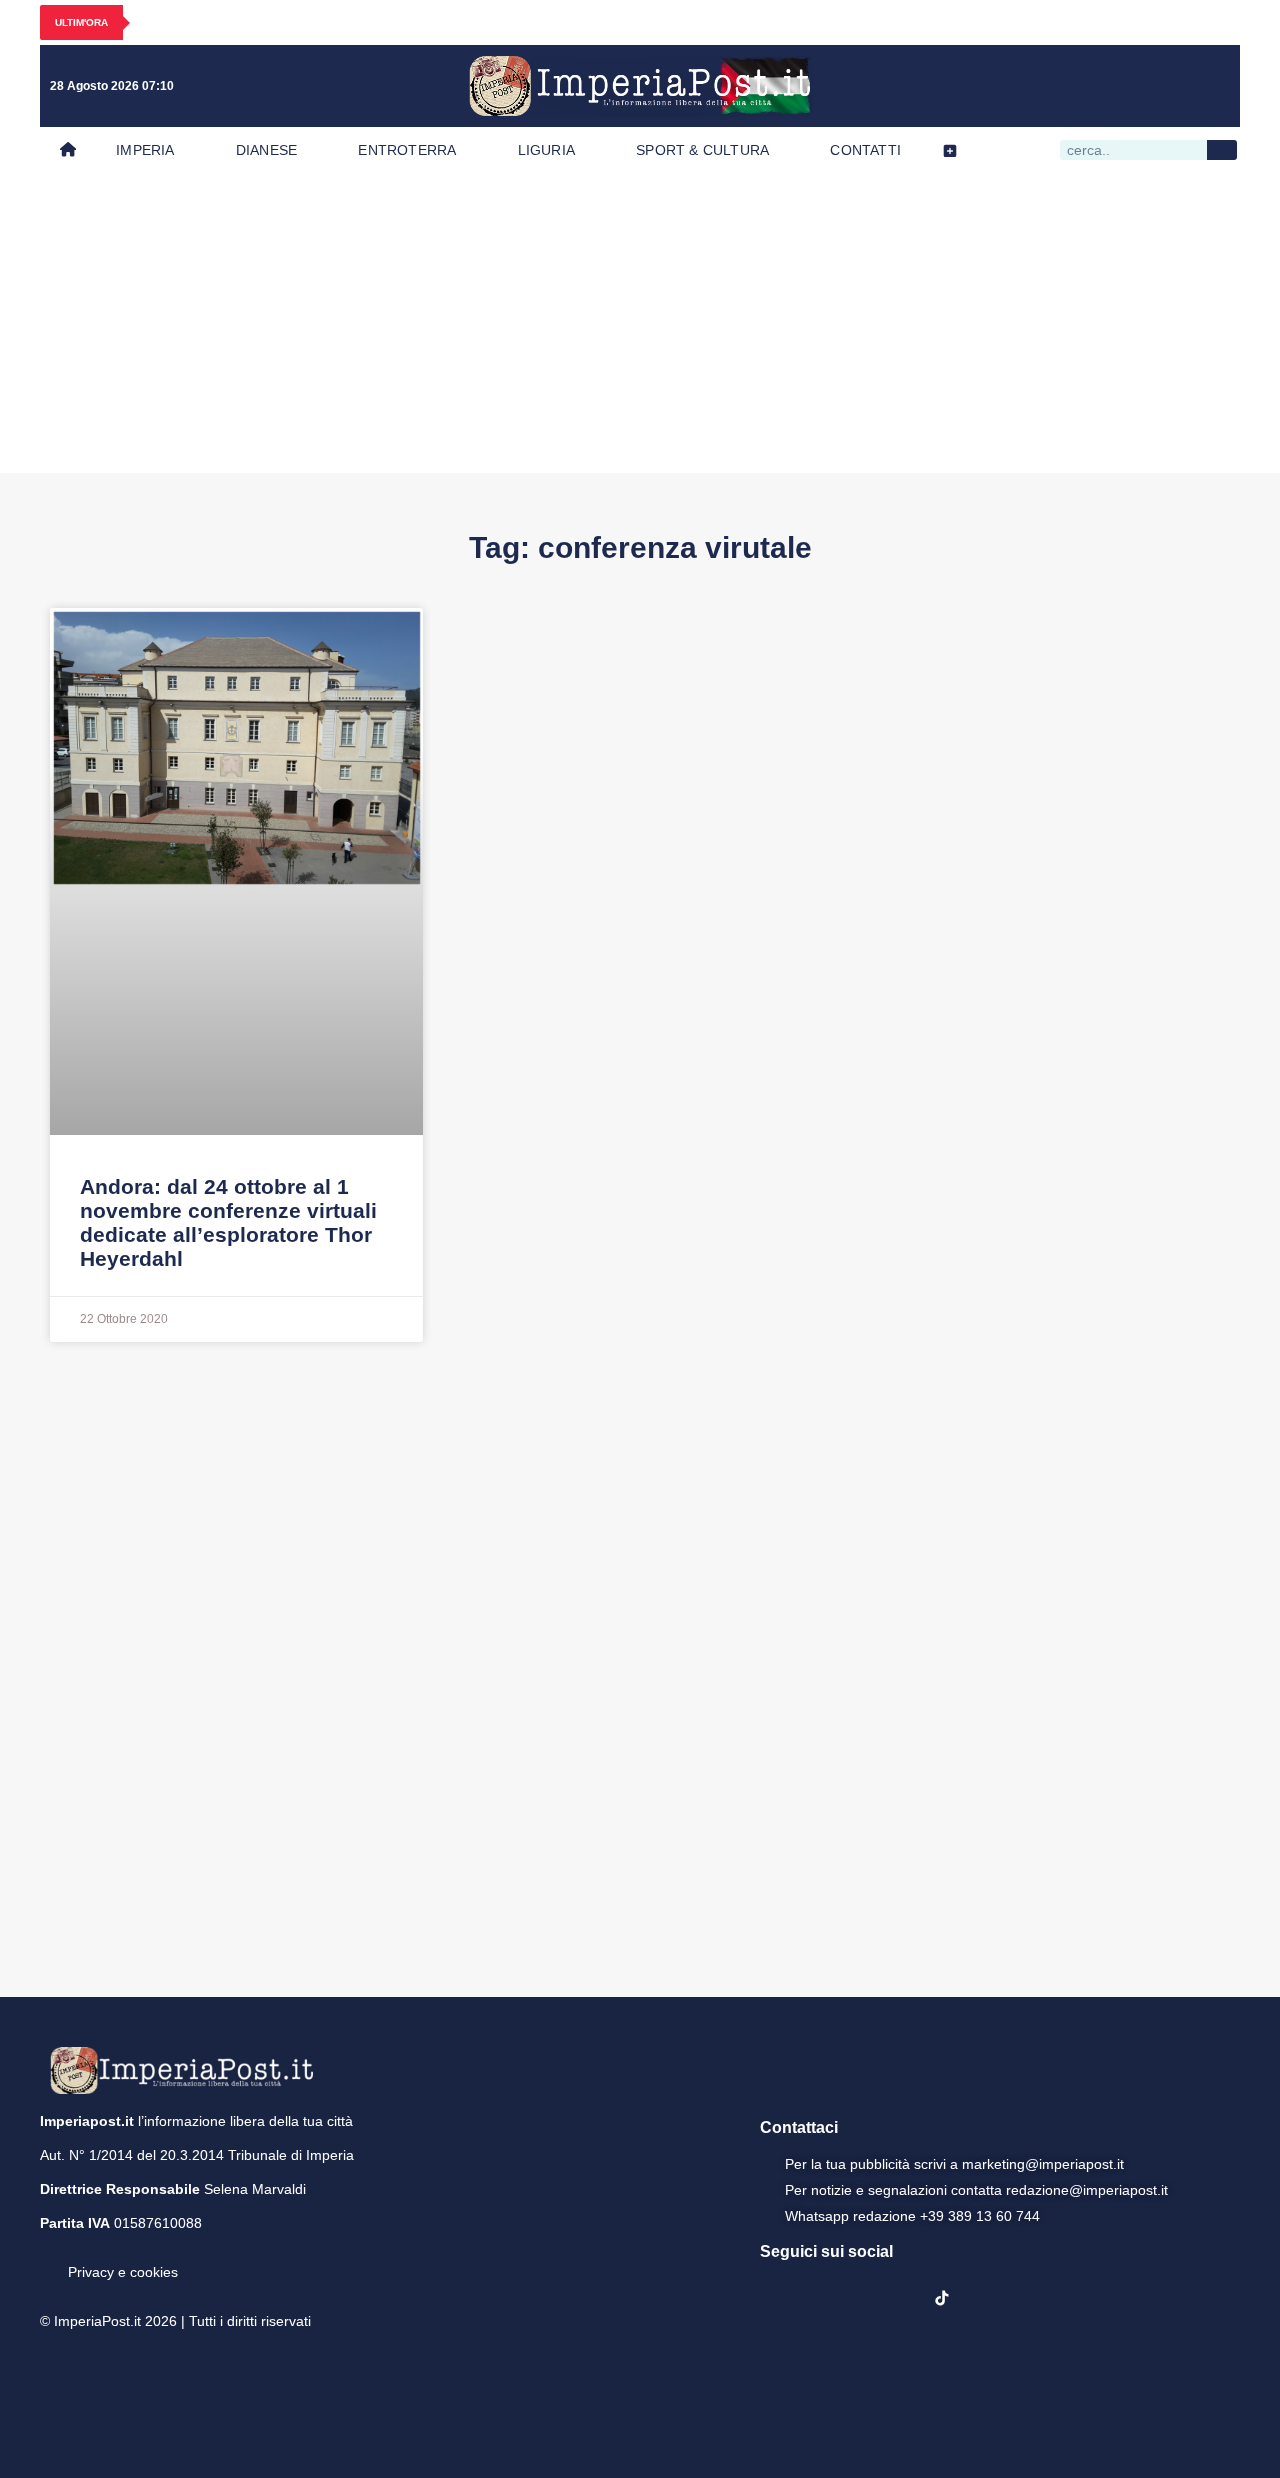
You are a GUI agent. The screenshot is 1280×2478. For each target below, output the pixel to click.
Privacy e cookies (123, 2272)
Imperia (145, 150)
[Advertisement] (640, 323)
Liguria (546, 150)
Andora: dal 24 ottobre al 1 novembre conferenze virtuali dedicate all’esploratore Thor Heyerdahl (228, 1222)
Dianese (266, 150)
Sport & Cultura (702, 150)
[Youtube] (1130, 86)
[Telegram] (1171, 86)
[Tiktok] (1212, 86)
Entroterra (407, 150)
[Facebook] (1048, 86)
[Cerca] (1222, 150)
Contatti (865, 150)
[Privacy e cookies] (48, 2258)
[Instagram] (1089, 86)
